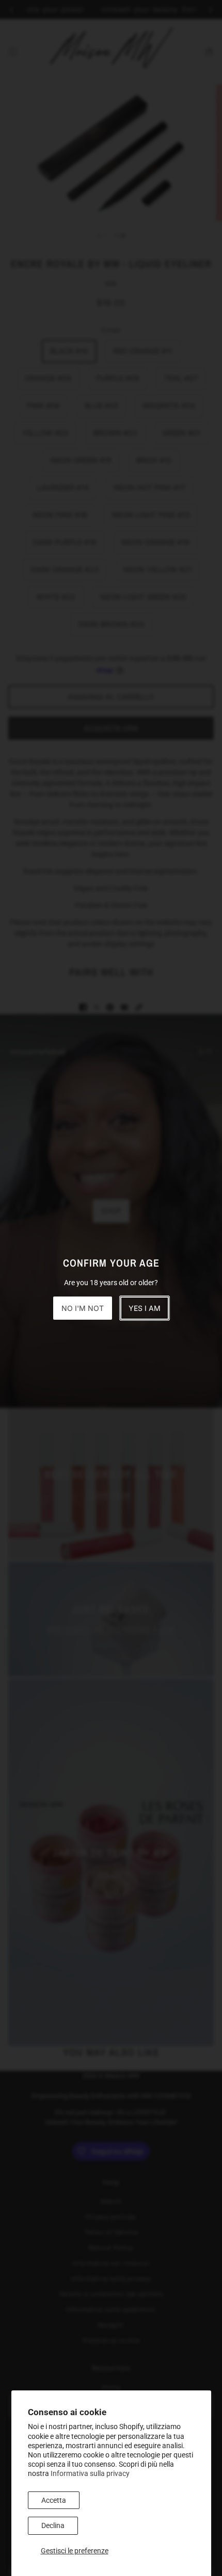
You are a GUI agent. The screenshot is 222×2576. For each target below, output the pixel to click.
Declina (53, 2525)
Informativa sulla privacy (90, 2473)
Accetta (54, 2500)
